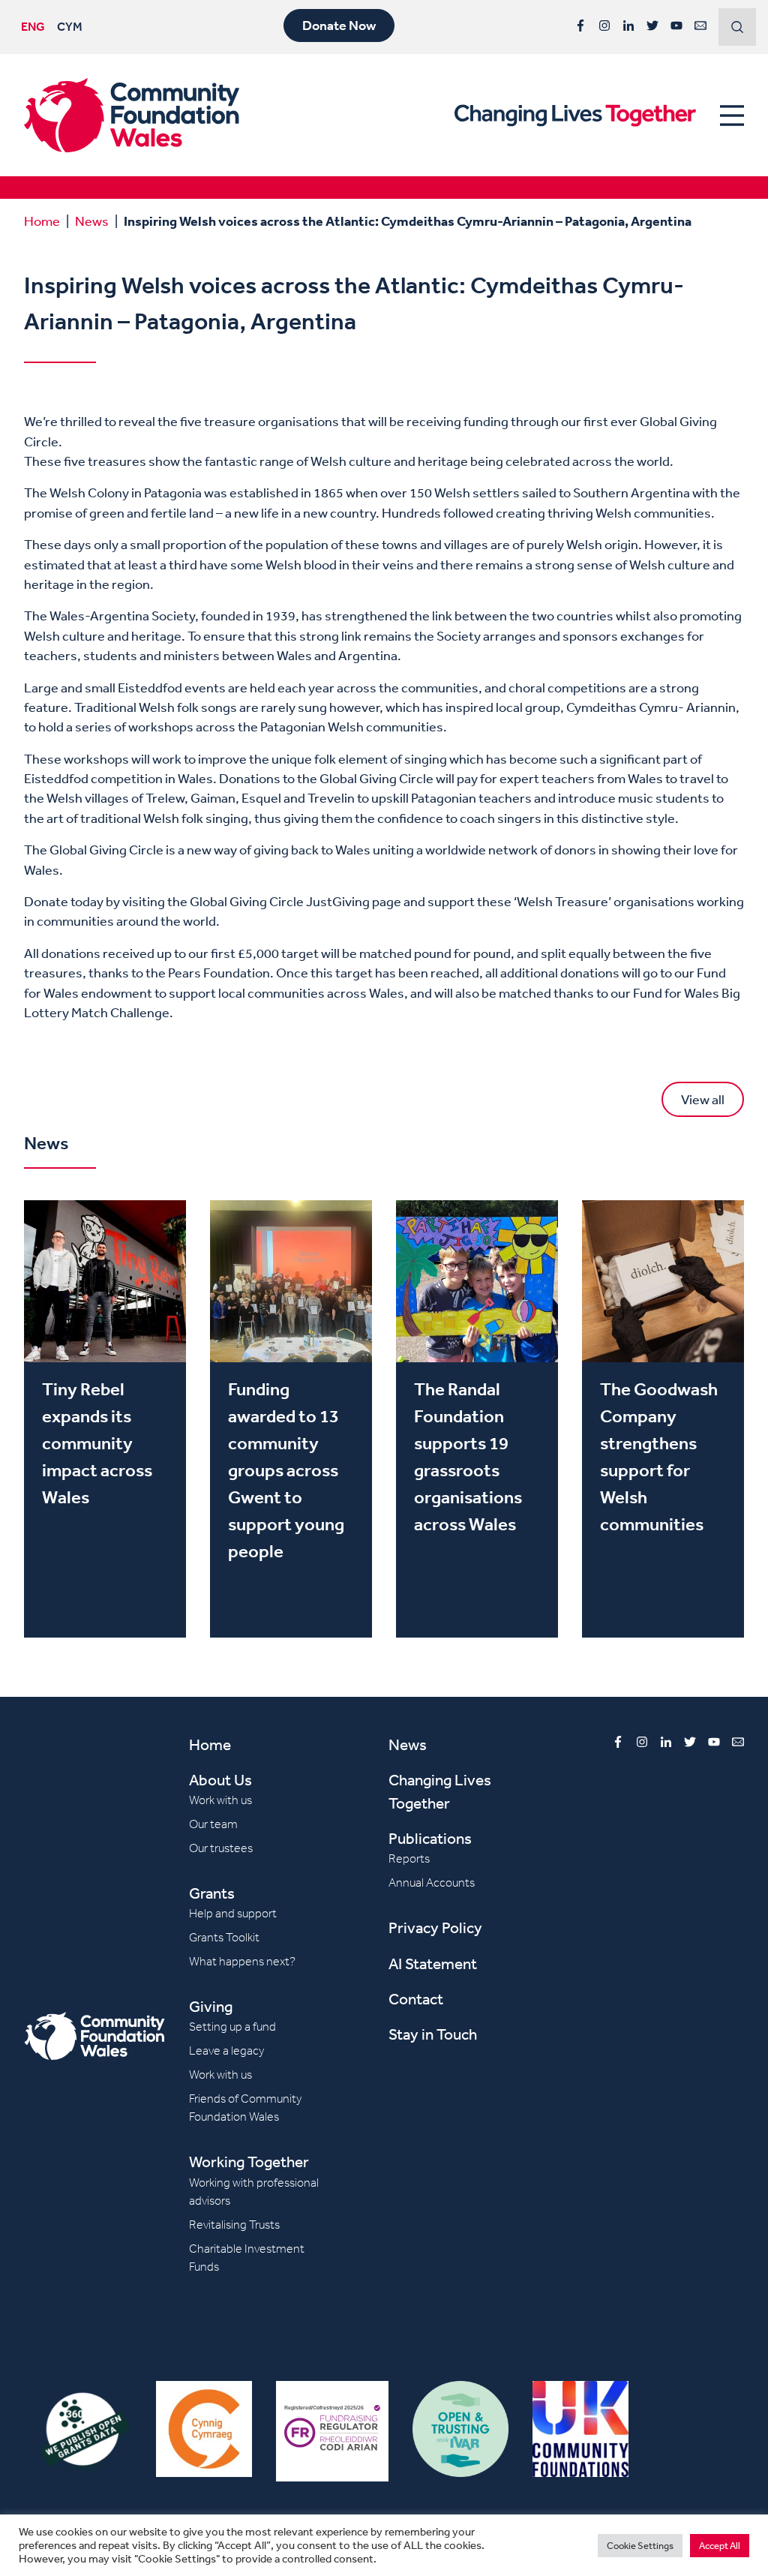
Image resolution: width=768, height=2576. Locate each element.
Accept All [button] (720, 2546)
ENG (33, 26)
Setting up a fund (232, 2027)
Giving (211, 2006)
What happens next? (242, 1961)
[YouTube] (676, 26)
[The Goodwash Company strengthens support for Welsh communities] (663, 1419)
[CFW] (132, 115)
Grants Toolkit (224, 1937)
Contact (416, 1999)
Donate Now (339, 26)
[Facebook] (580, 26)
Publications (430, 1838)
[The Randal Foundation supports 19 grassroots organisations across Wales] (477, 1419)
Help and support (233, 1913)
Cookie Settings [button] (640, 2546)
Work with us (220, 1800)
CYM (70, 26)
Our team (213, 1824)
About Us (220, 1780)
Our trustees (221, 1848)
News (92, 221)
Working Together (249, 2162)
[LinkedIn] (628, 26)
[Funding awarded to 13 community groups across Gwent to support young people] (291, 1419)
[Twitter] (652, 26)
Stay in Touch (433, 2034)
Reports (409, 1858)
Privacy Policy (435, 1927)
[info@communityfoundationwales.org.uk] (700, 26)
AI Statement (433, 1964)
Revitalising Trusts (234, 2225)
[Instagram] (604, 26)
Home (42, 221)
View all (703, 1099)
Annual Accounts (432, 1882)
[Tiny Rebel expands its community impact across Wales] (105, 1419)
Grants (212, 1893)
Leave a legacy (226, 2051)
